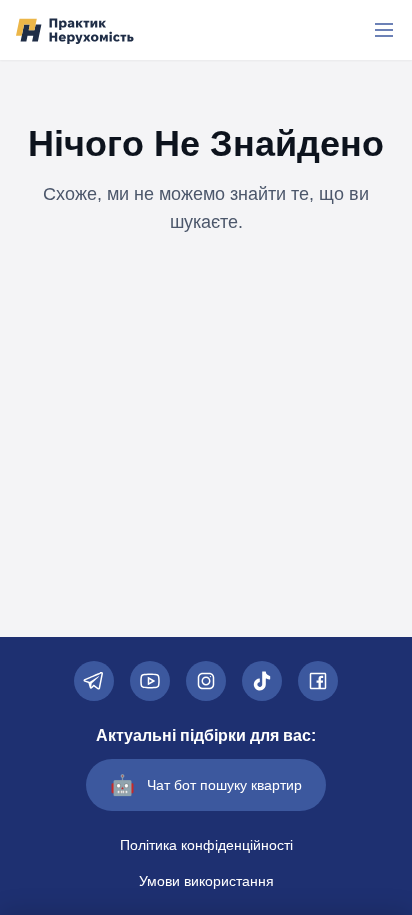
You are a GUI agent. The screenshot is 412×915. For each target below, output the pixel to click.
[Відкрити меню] (384, 30)
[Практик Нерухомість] (75, 30)
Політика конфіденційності (206, 845)
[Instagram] (206, 681)
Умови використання (206, 881)
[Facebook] (318, 681)
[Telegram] (94, 681)
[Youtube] (150, 681)
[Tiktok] (262, 681)
